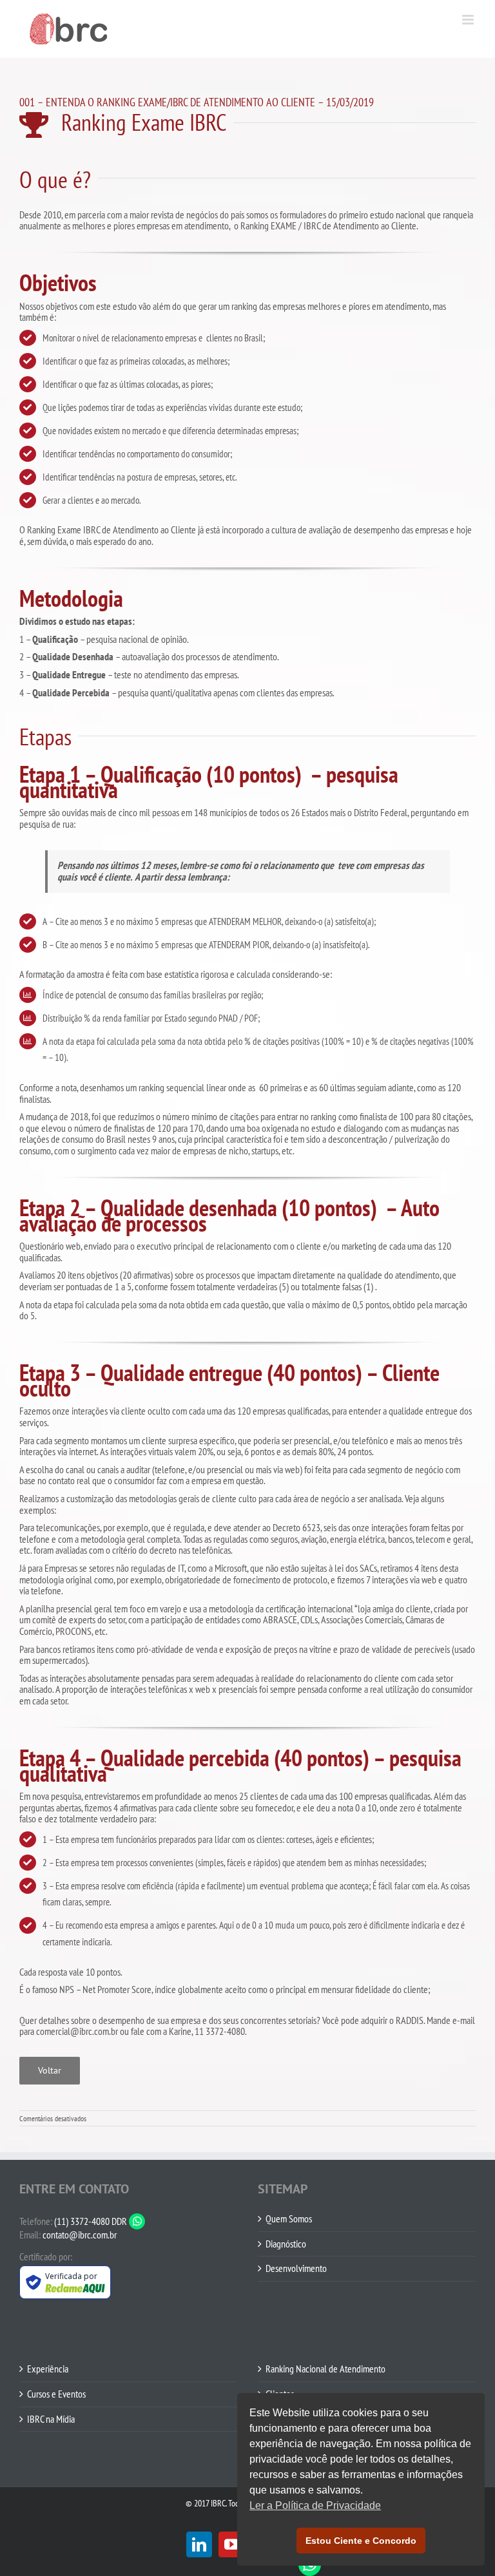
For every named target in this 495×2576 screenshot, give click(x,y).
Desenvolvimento (296, 2269)
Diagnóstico (286, 2244)
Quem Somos (289, 2219)
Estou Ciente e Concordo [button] (361, 2541)
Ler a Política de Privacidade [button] (315, 2505)
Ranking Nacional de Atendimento (325, 2369)
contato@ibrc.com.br (80, 2235)
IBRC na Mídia (51, 2419)
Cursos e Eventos (56, 2394)
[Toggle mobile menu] (469, 20)
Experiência (48, 2369)
